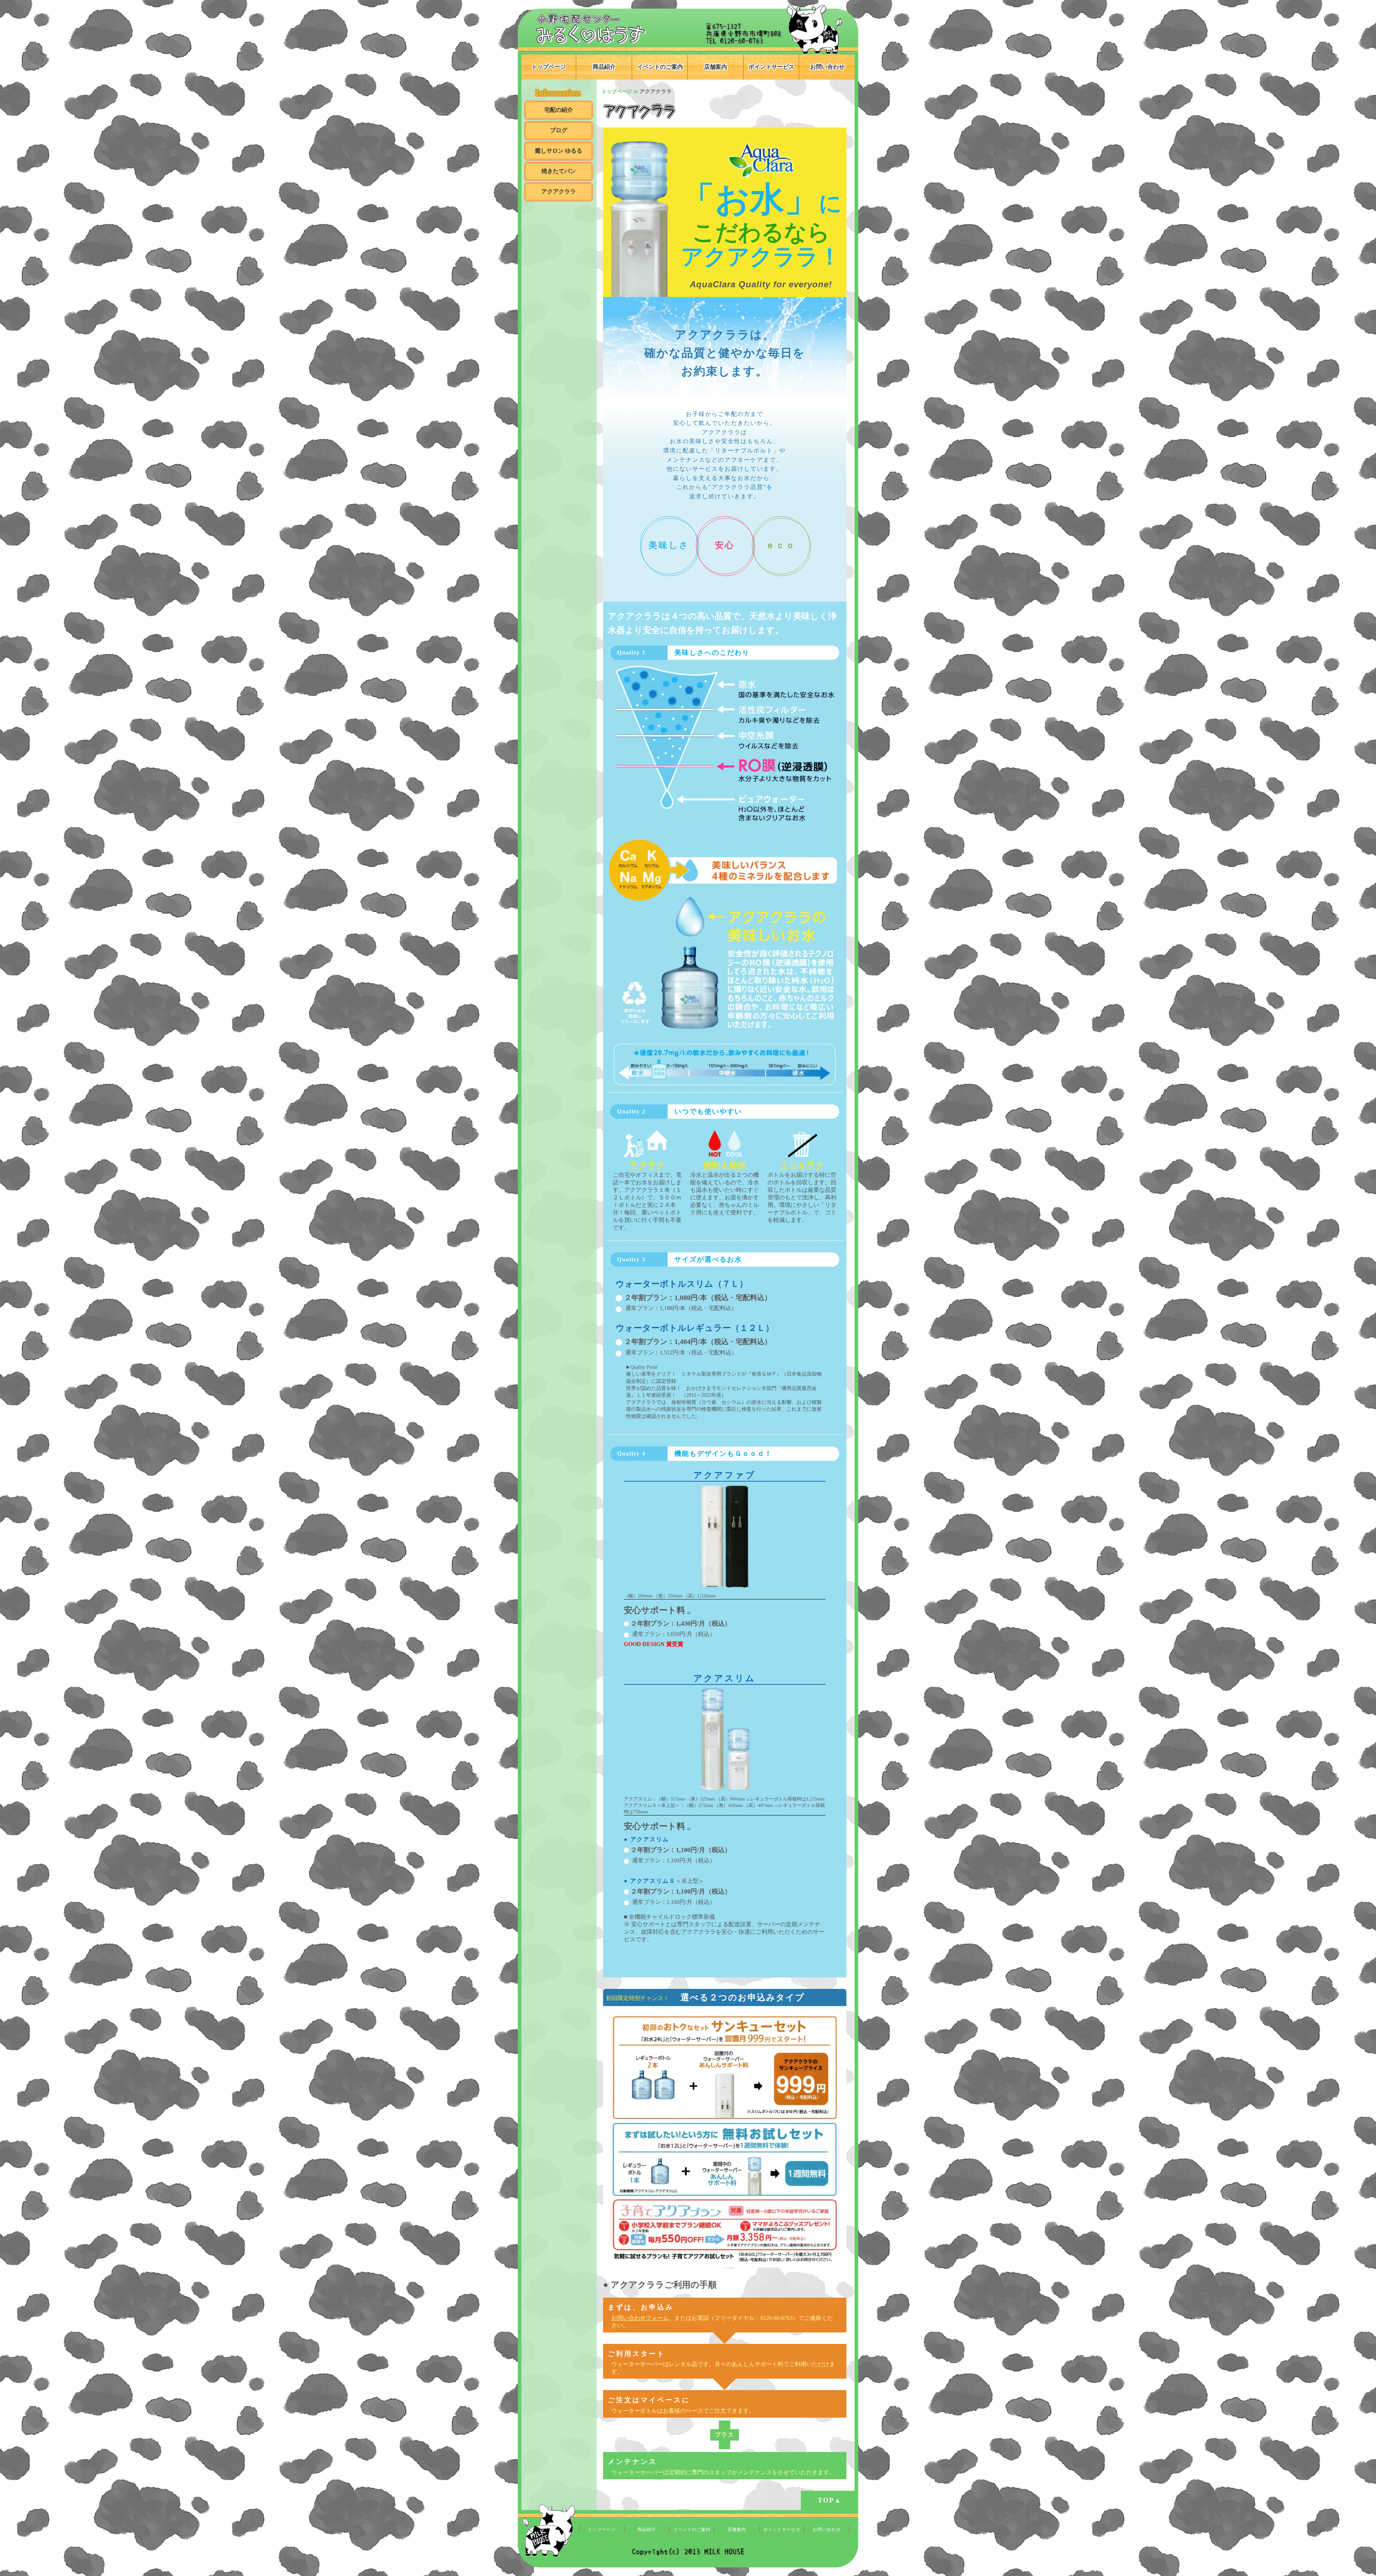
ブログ (559, 130)
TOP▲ (830, 2500)
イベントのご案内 (660, 67)
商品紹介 (604, 67)
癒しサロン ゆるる (559, 151)
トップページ (549, 67)
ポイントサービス (771, 67)
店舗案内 (716, 67)
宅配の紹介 (559, 110)
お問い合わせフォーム (640, 2318)
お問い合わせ (827, 67)
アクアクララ (559, 191)
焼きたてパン (559, 171)
